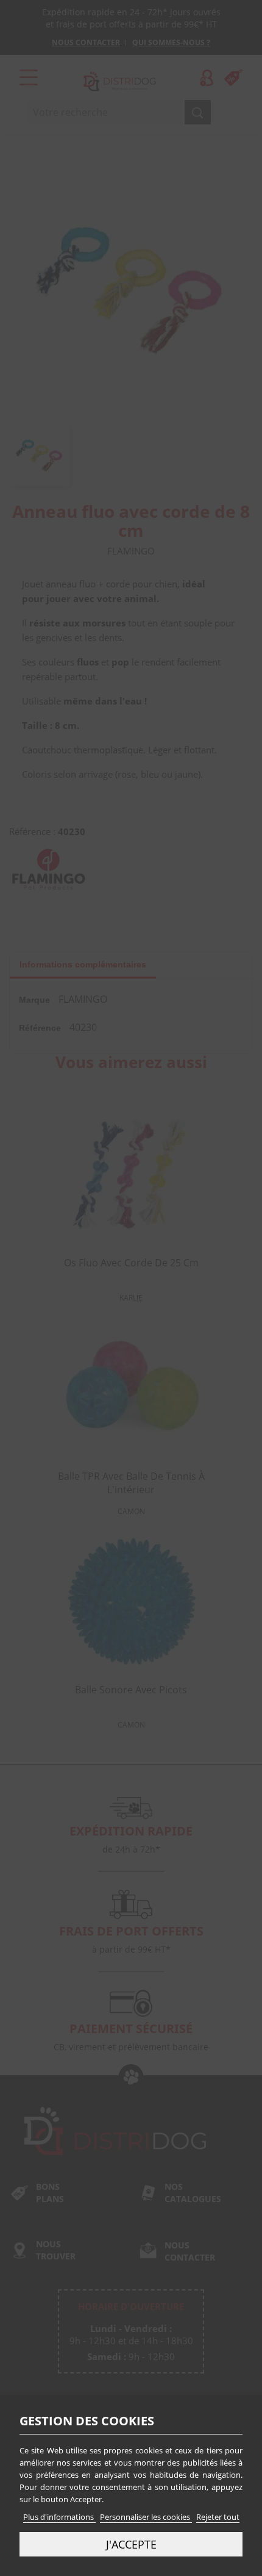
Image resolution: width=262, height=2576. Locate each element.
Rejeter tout (218, 2517)
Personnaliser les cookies (146, 2517)
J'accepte (131, 2544)
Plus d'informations (59, 2517)
